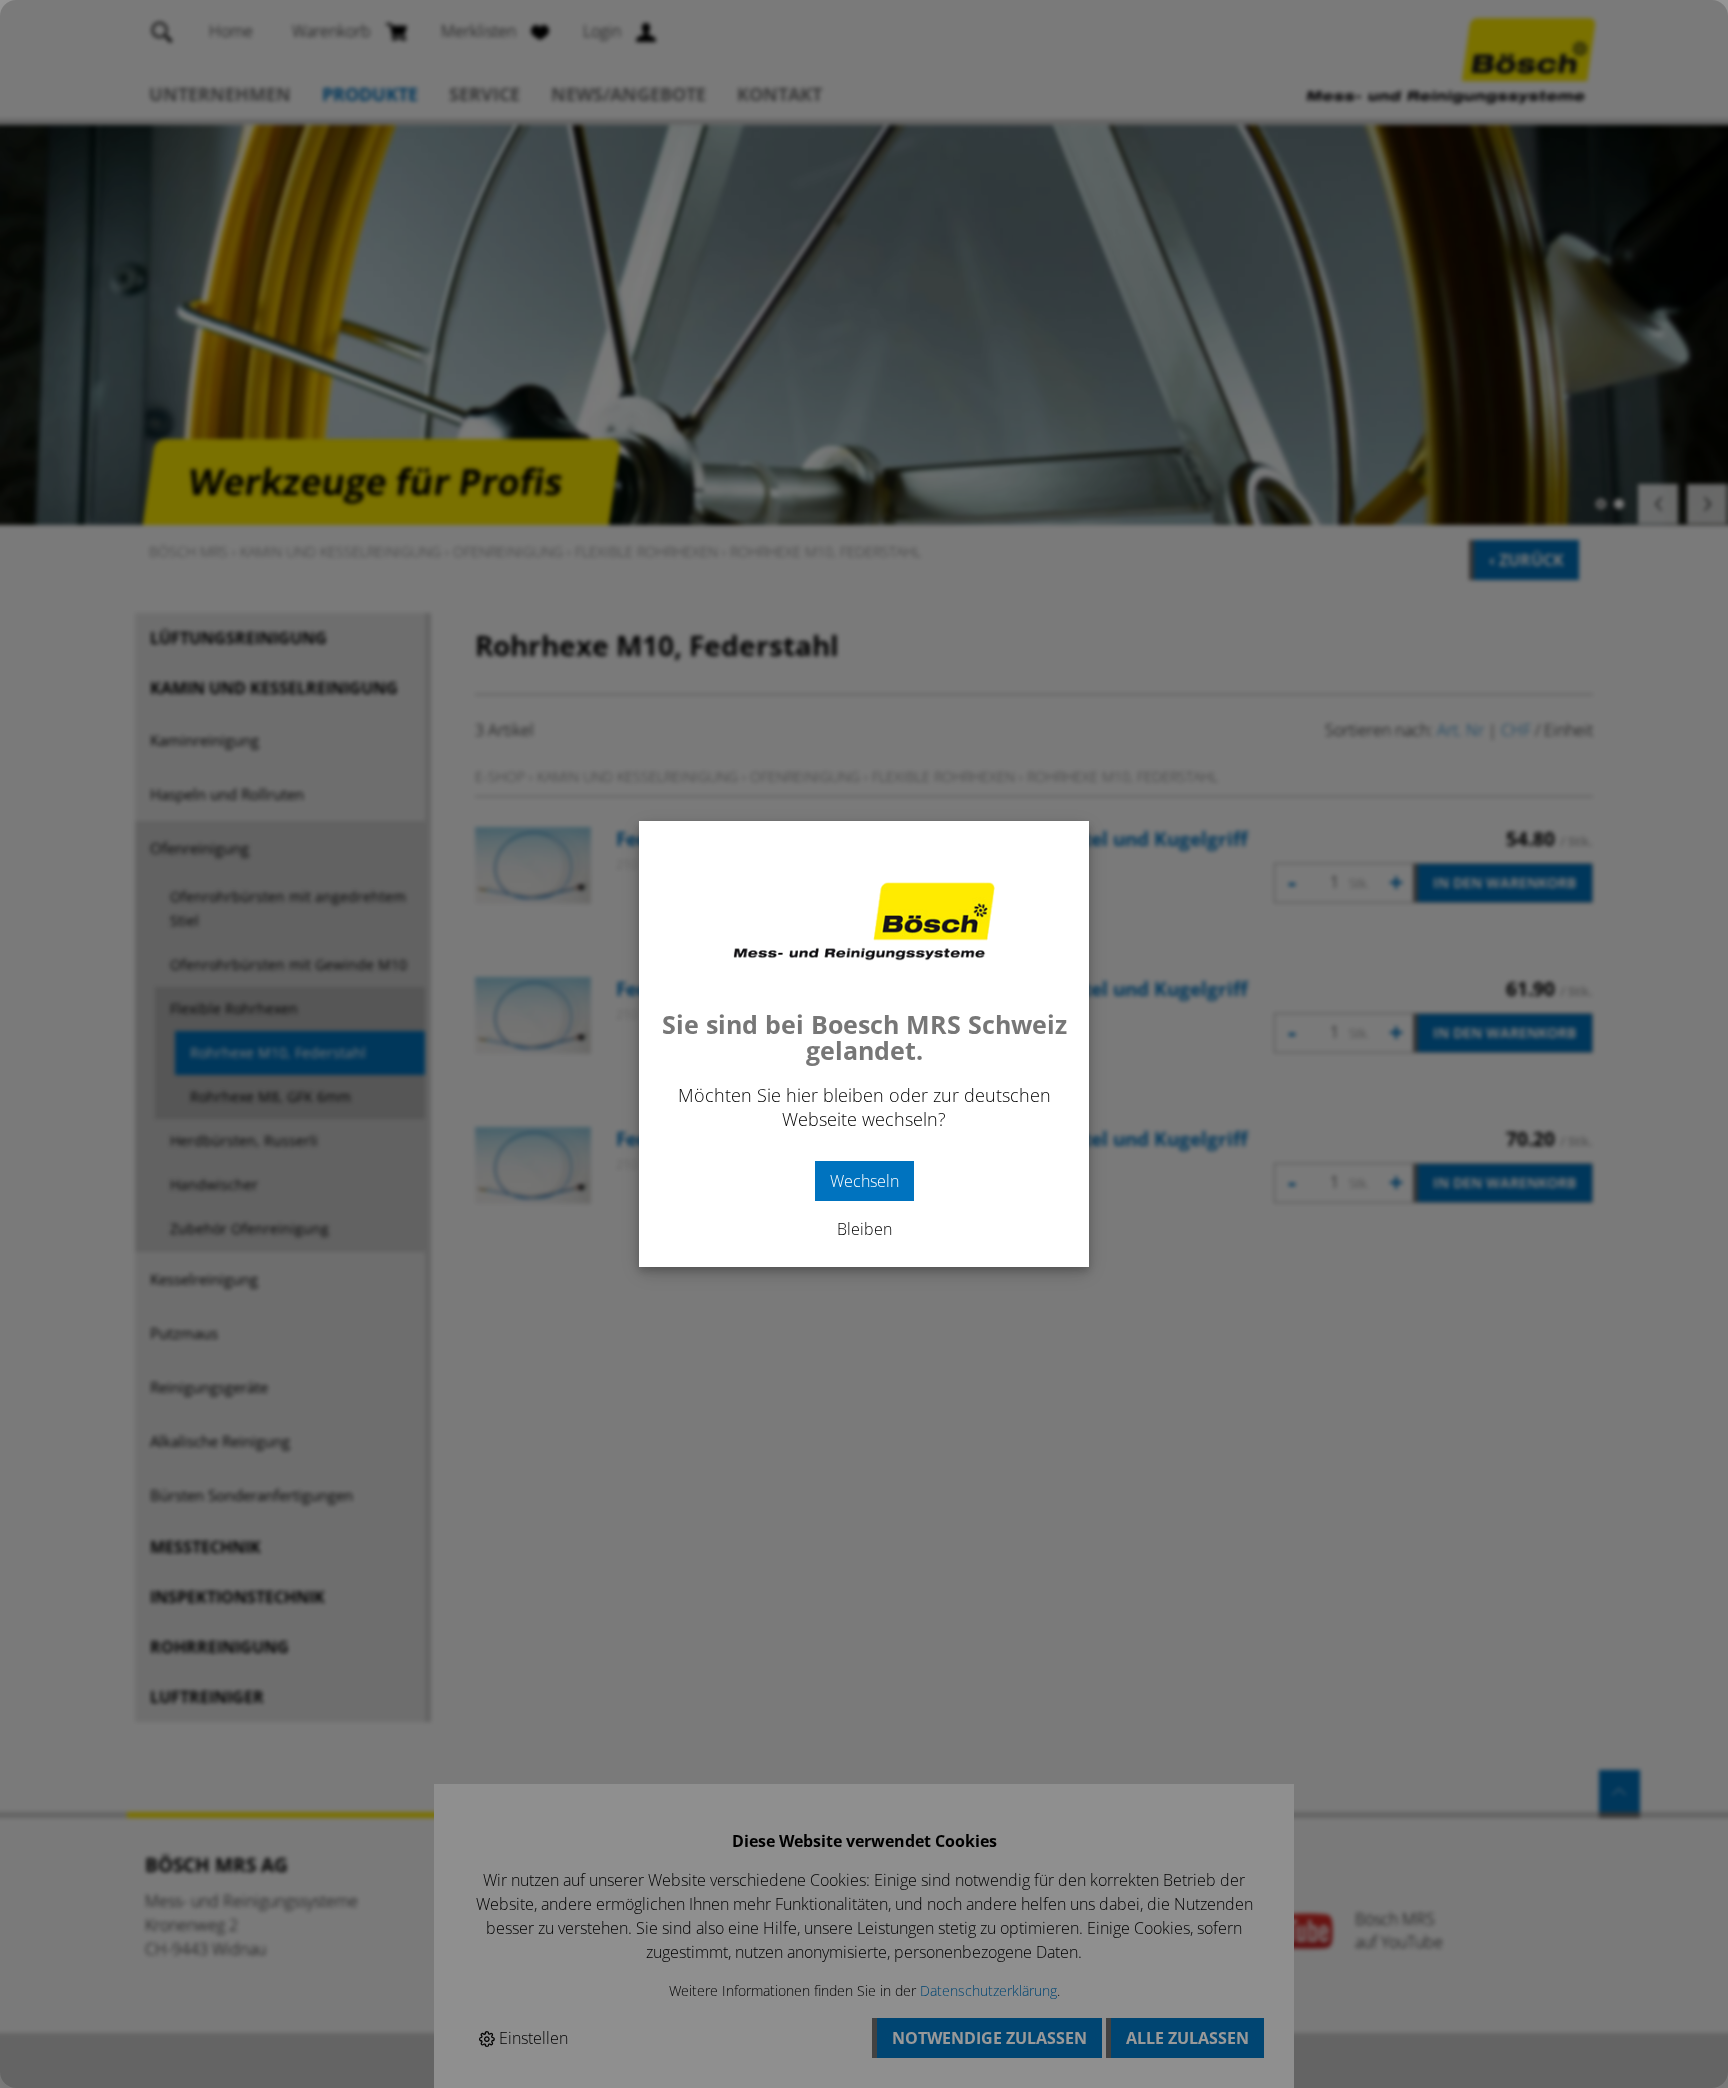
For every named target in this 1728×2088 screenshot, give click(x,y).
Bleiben (864, 1229)
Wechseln (864, 1181)
